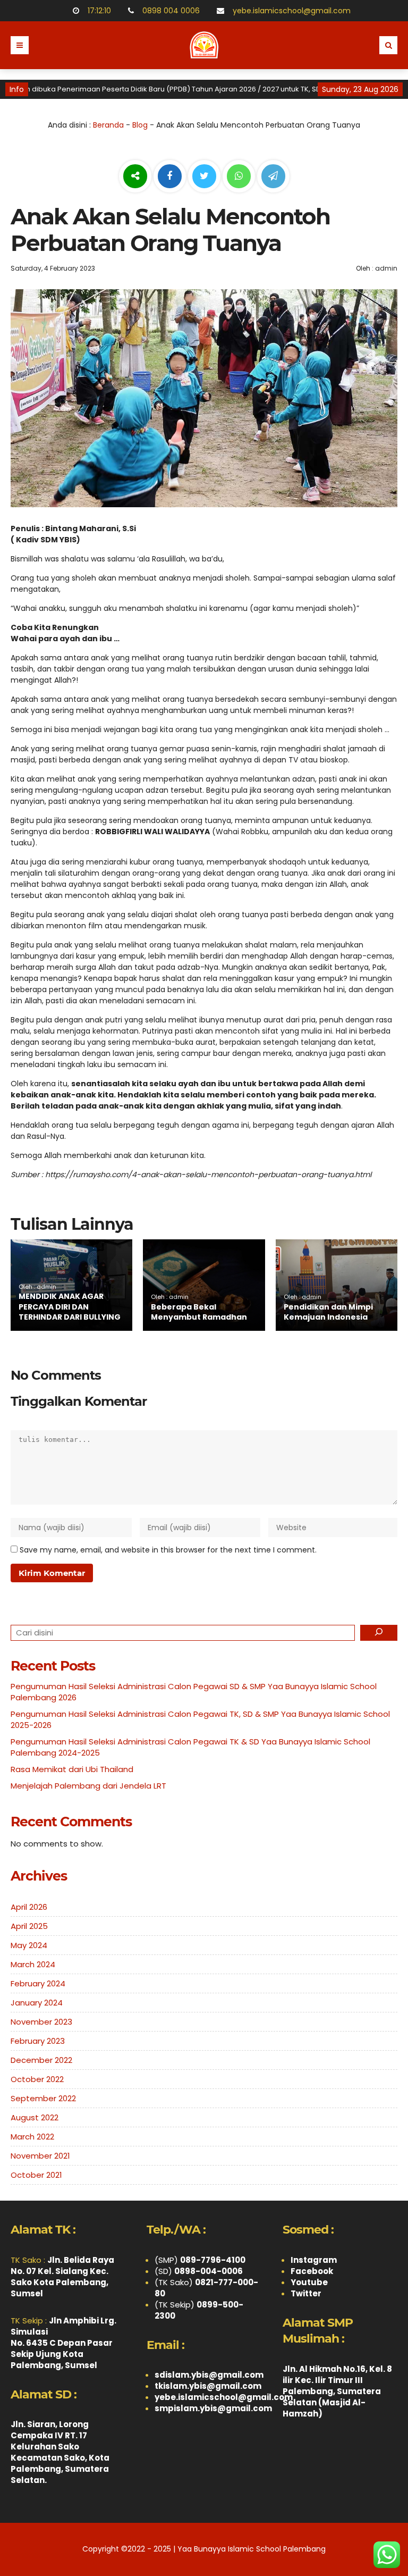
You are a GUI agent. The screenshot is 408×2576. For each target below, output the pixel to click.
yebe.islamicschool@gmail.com (290, 11)
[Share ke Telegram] (273, 177)
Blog (140, 125)
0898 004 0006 (169, 11)
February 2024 (38, 1983)
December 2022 (41, 2060)
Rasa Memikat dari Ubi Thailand (72, 1769)
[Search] (379, 1633)
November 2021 (40, 2156)
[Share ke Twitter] (205, 177)
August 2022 (35, 2117)
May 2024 (29, 1945)
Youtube (309, 2282)
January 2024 (37, 2003)
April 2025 (29, 1926)
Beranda (108, 125)
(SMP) (200, 2260)
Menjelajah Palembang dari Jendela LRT (88, 1786)
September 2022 (43, 2098)
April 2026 (29, 1907)
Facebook (312, 2271)
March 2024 (33, 1964)
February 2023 (38, 2041)
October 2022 (37, 2079)
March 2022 (32, 2137)
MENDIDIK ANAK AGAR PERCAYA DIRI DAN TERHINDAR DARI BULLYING (70, 1307)
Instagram (314, 2260)
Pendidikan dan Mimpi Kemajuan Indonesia (328, 1312)
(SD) (199, 2271)
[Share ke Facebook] (171, 177)
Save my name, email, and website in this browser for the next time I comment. (168, 1550)
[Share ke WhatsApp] (239, 178)
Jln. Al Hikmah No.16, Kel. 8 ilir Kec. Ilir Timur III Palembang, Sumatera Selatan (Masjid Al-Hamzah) (337, 2391)
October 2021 (36, 2175)
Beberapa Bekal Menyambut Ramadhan (199, 1312)
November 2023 (41, 2022)
